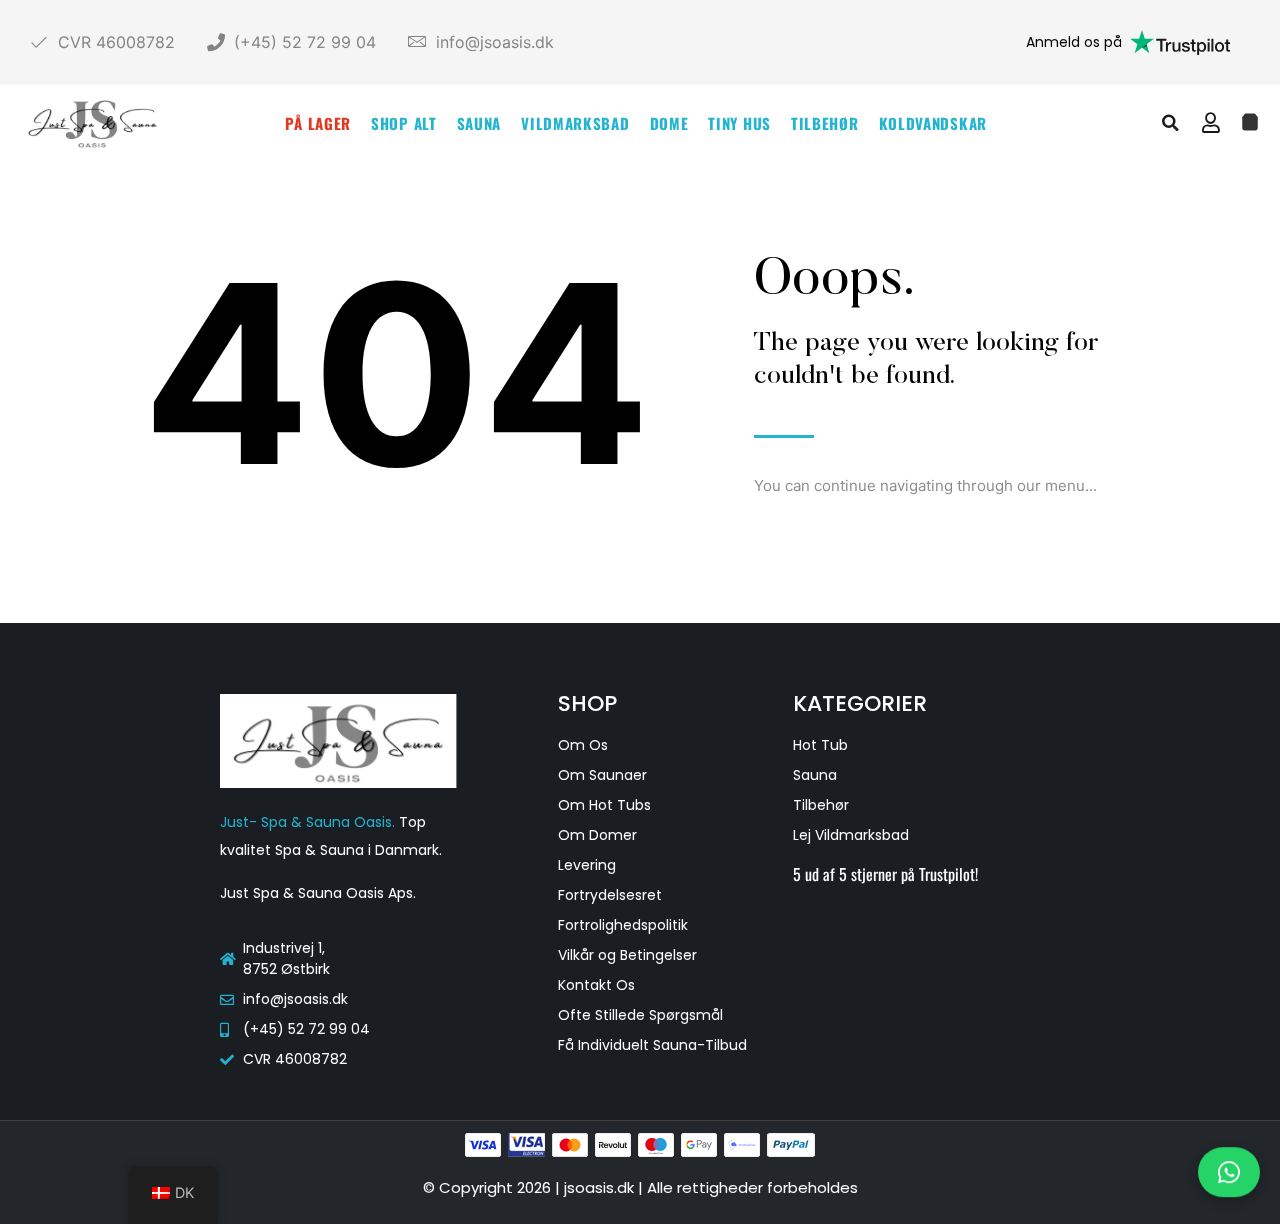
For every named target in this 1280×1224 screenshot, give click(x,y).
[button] (1171, 123)
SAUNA (479, 123)
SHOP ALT (404, 123)
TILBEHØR (825, 123)
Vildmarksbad (575, 123)
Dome (669, 123)
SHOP (587, 703)
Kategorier (860, 703)
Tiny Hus (739, 123)
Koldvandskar (933, 123)
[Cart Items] (1250, 122)
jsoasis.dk (601, 1187)
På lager (318, 123)
